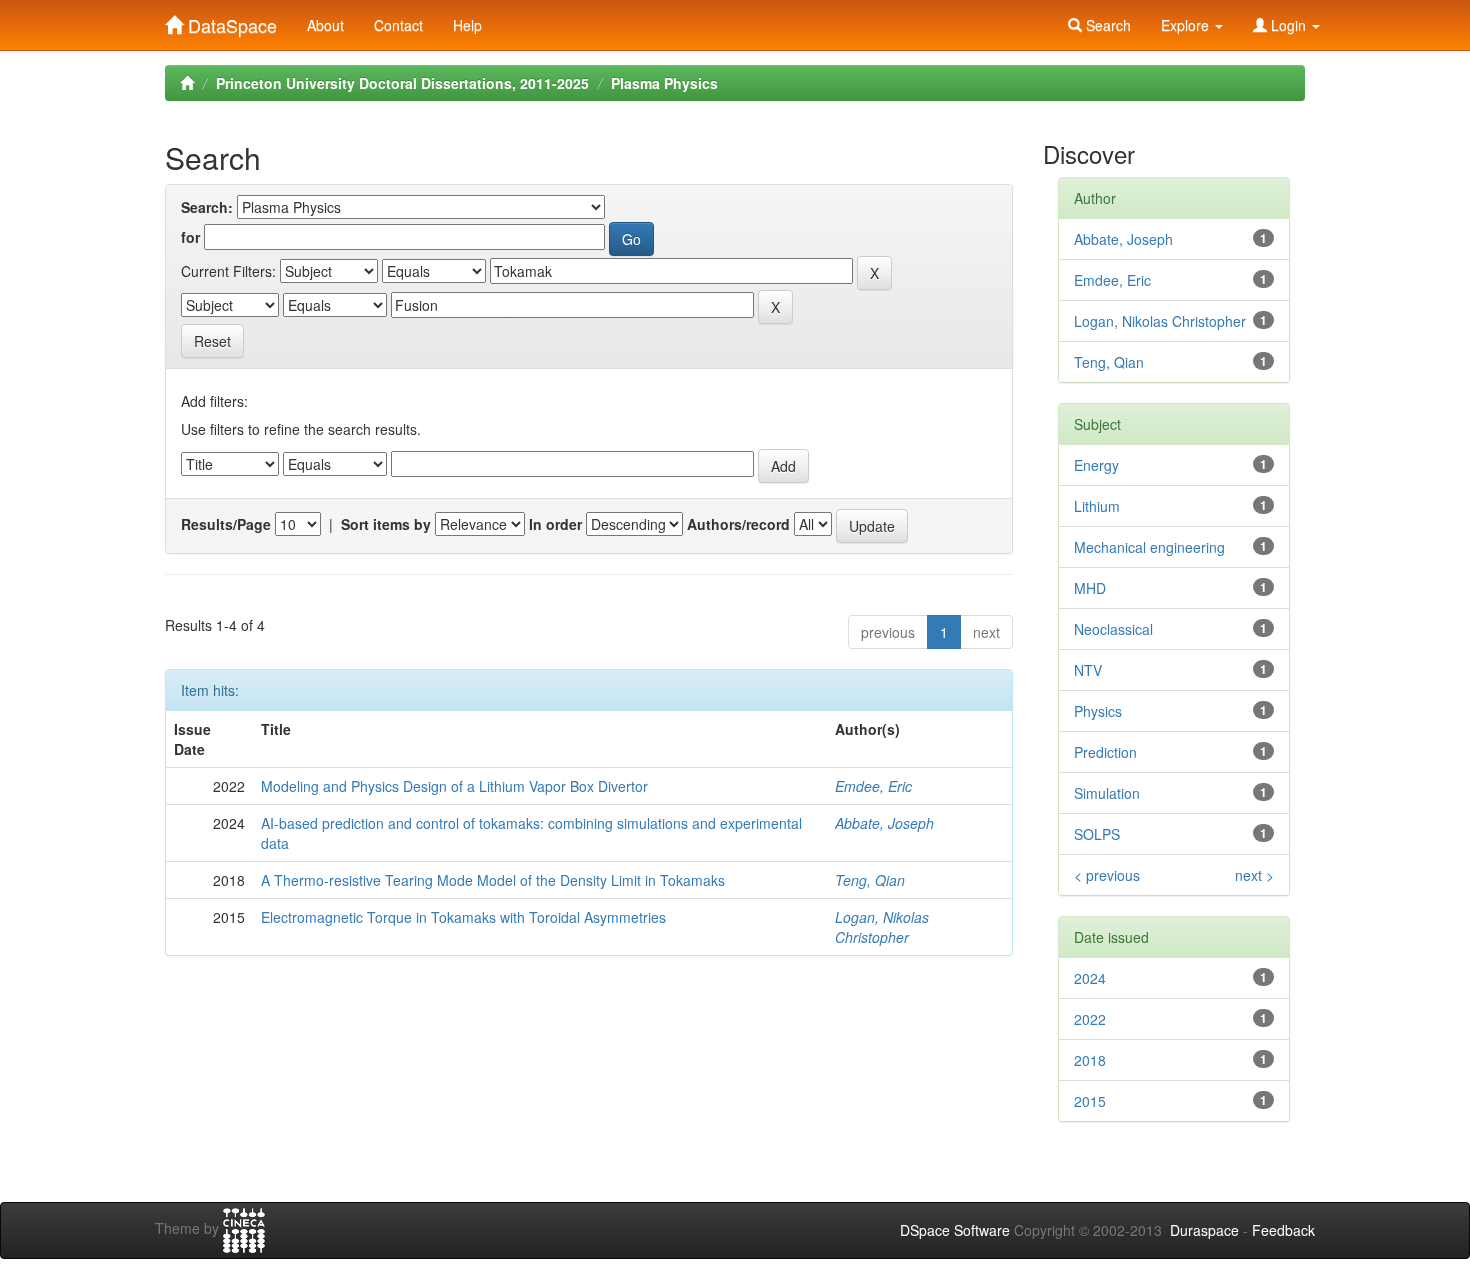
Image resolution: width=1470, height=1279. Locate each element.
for (190, 237)
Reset (212, 341)
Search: (207, 207)
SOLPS (1097, 834)
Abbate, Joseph (884, 823)
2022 (1090, 1019)
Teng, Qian (870, 880)
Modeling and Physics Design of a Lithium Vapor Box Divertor (454, 786)
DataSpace (230, 21)
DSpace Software (955, 1230)
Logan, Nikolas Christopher (882, 927)
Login (1288, 25)
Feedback (1283, 1230)
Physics (1098, 711)
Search (1106, 25)
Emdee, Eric (873, 786)
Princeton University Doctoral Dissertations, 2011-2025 (402, 83)
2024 (1090, 978)
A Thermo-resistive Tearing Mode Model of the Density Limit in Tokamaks (493, 880)
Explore (1187, 25)
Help (467, 25)
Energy (1096, 465)
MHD (1090, 588)
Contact (398, 25)
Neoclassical (1113, 629)
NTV (1088, 670)
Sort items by (386, 524)
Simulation (1107, 793)
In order (555, 524)
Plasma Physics (664, 83)
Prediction (1105, 752)
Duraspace (1204, 1230)
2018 (1090, 1060)
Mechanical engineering (1149, 547)
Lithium (1097, 506)
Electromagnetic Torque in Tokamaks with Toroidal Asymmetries (463, 917)
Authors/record (738, 524)
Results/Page (226, 524)
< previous (1107, 875)
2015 (1090, 1101)
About (325, 25)
